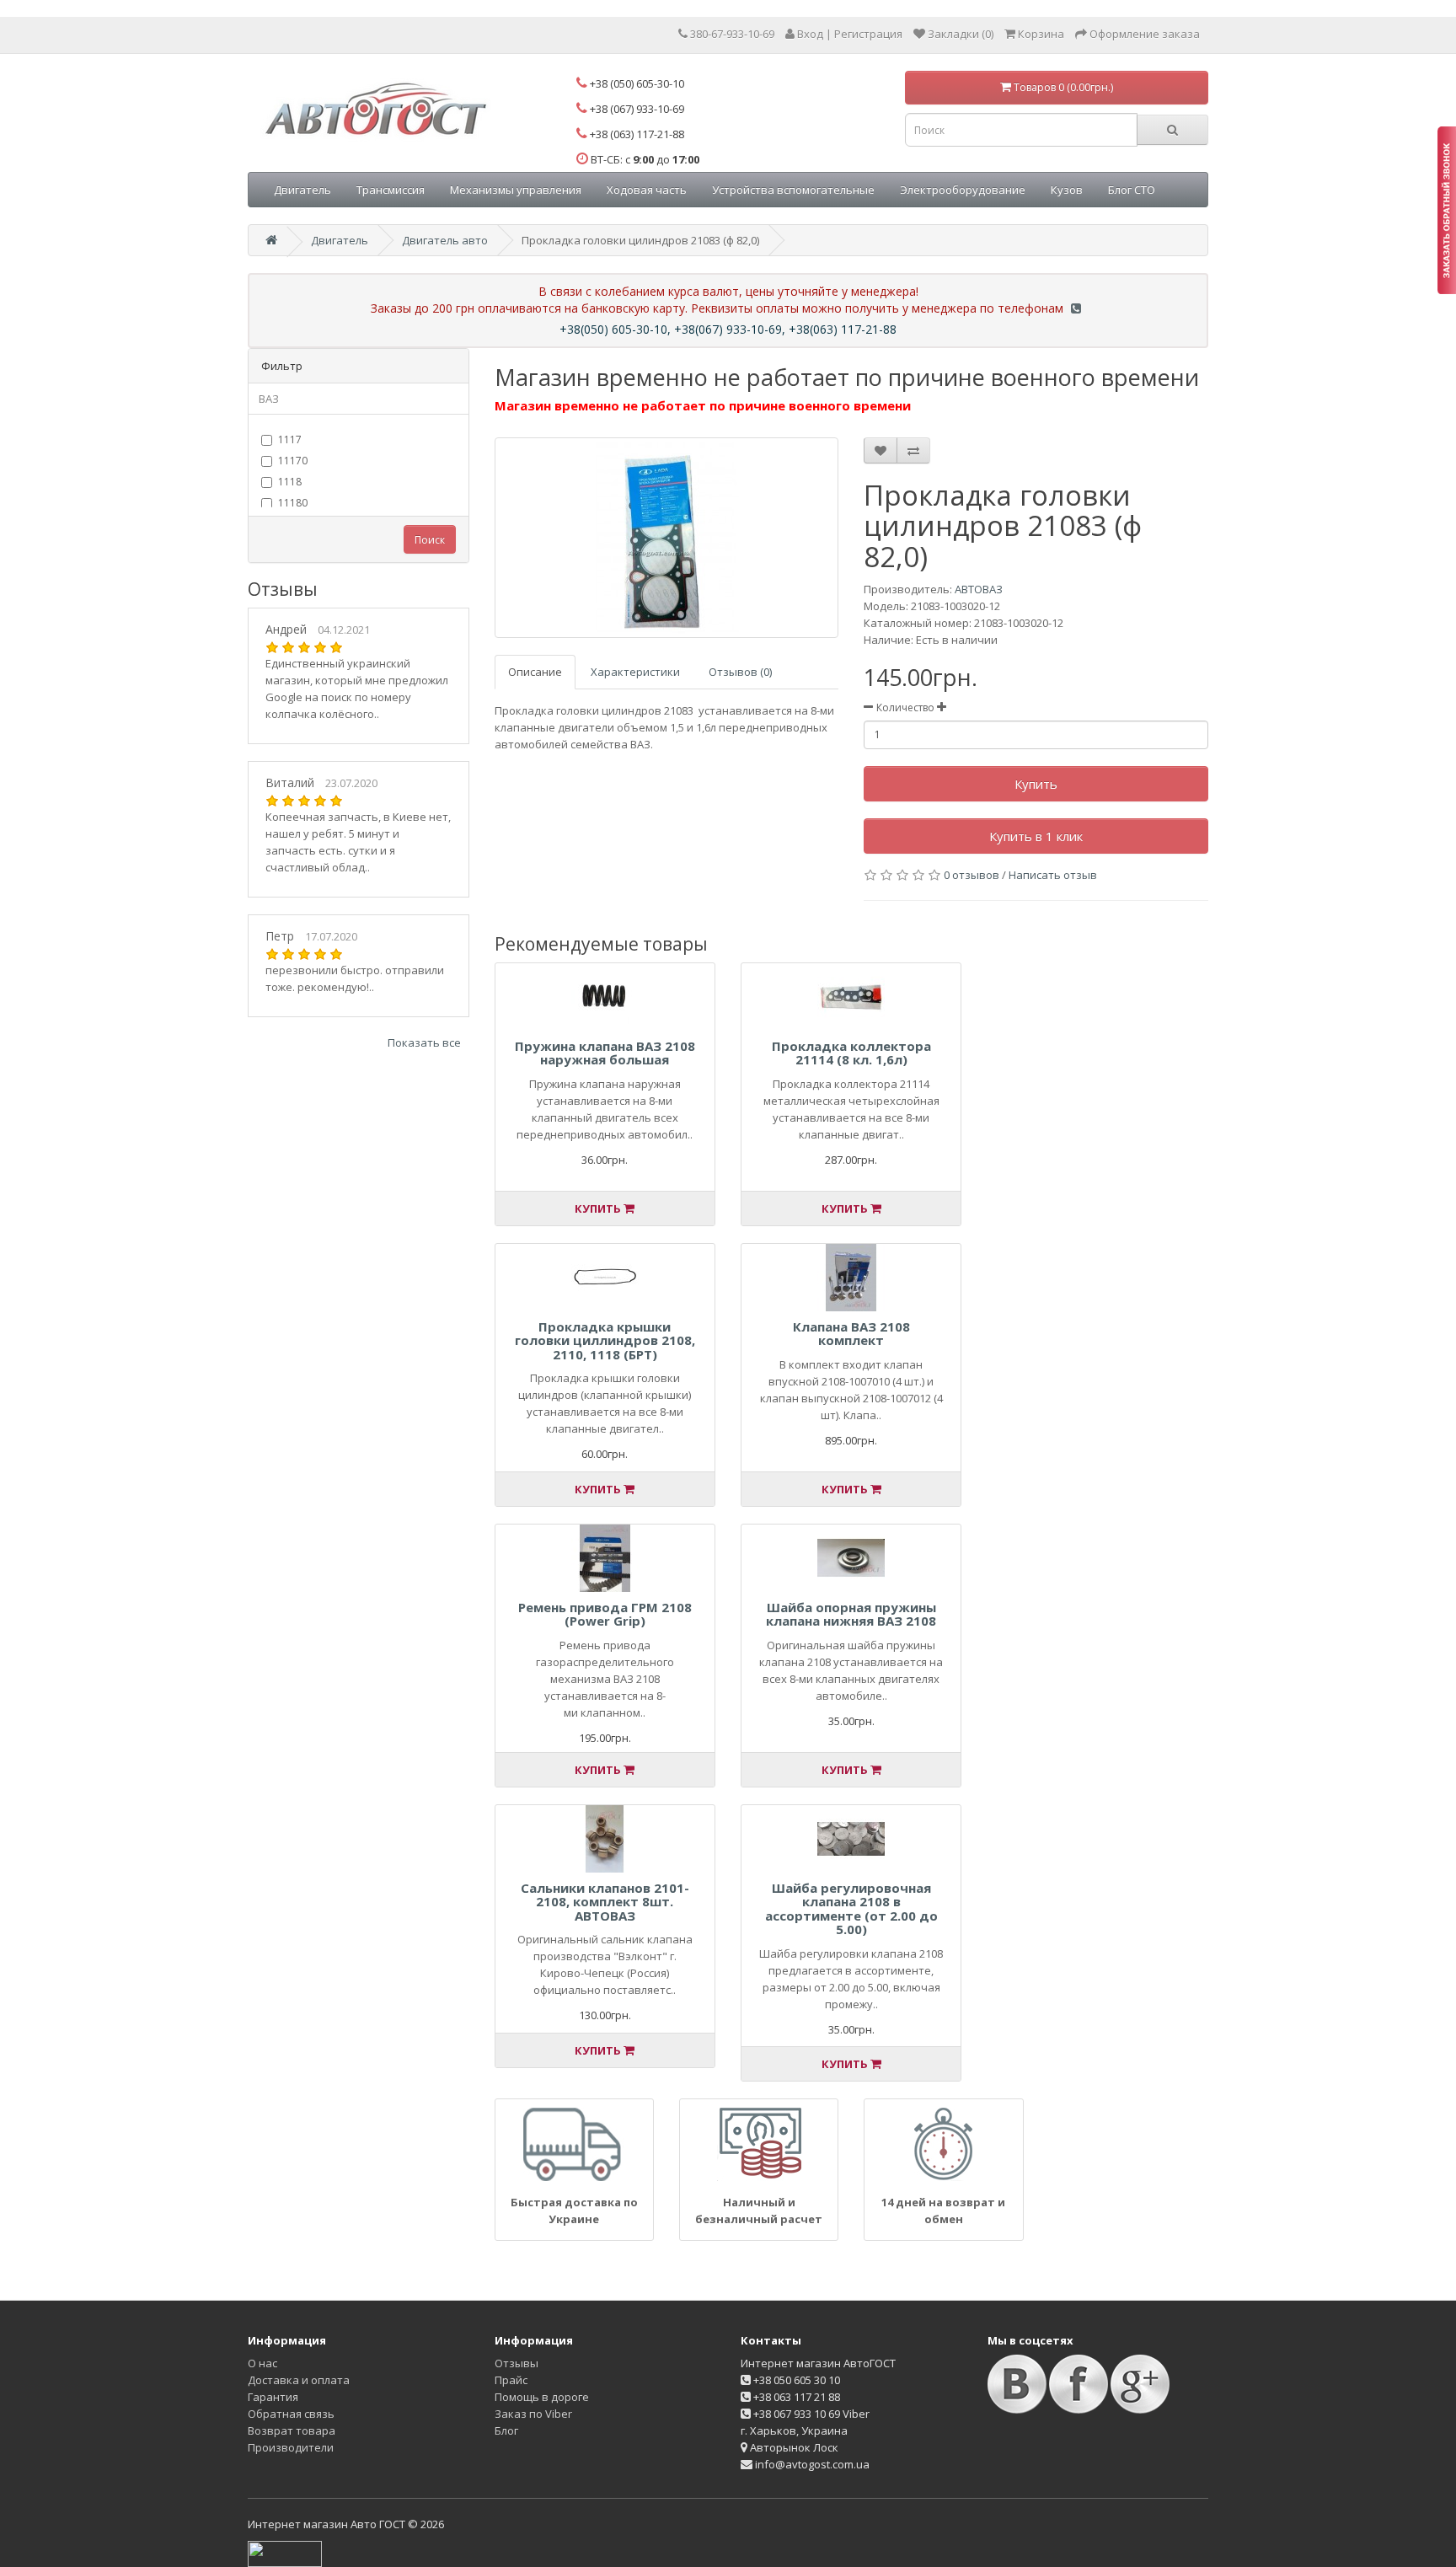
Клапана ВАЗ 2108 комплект (851, 1334)
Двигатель (302, 190)
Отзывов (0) (740, 672)
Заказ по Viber (533, 2414)
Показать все (424, 1042)
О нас (262, 2363)
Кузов (1067, 190)
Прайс (511, 2380)
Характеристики (635, 672)
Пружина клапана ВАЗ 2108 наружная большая (605, 1053)
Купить (1036, 784)
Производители (291, 2447)
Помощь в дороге (542, 2397)
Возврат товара (292, 2430)
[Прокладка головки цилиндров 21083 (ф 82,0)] (667, 538)
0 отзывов (972, 875)
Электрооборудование (963, 190)
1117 (290, 439)
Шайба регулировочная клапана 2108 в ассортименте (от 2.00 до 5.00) (851, 1909)
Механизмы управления (516, 190)
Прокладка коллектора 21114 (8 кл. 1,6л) (851, 1053)
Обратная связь (291, 2414)
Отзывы (517, 2363)
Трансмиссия (391, 190)
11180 (293, 503)
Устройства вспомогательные (793, 190)
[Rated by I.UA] (285, 2553)
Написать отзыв (1053, 875)
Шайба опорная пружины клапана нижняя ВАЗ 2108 (851, 1614)
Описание (535, 672)
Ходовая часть (647, 190)
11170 (293, 461)
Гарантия (273, 2397)
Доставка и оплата (299, 2380)
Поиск (430, 540)
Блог (506, 2430)
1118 (290, 482)
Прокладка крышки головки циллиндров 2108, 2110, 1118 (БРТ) (605, 1340)
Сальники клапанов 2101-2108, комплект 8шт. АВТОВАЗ (605, 1902)
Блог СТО (1132, 190)
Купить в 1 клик (1036, 836)
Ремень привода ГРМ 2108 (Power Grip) (605, 1614)
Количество (905, 707)
